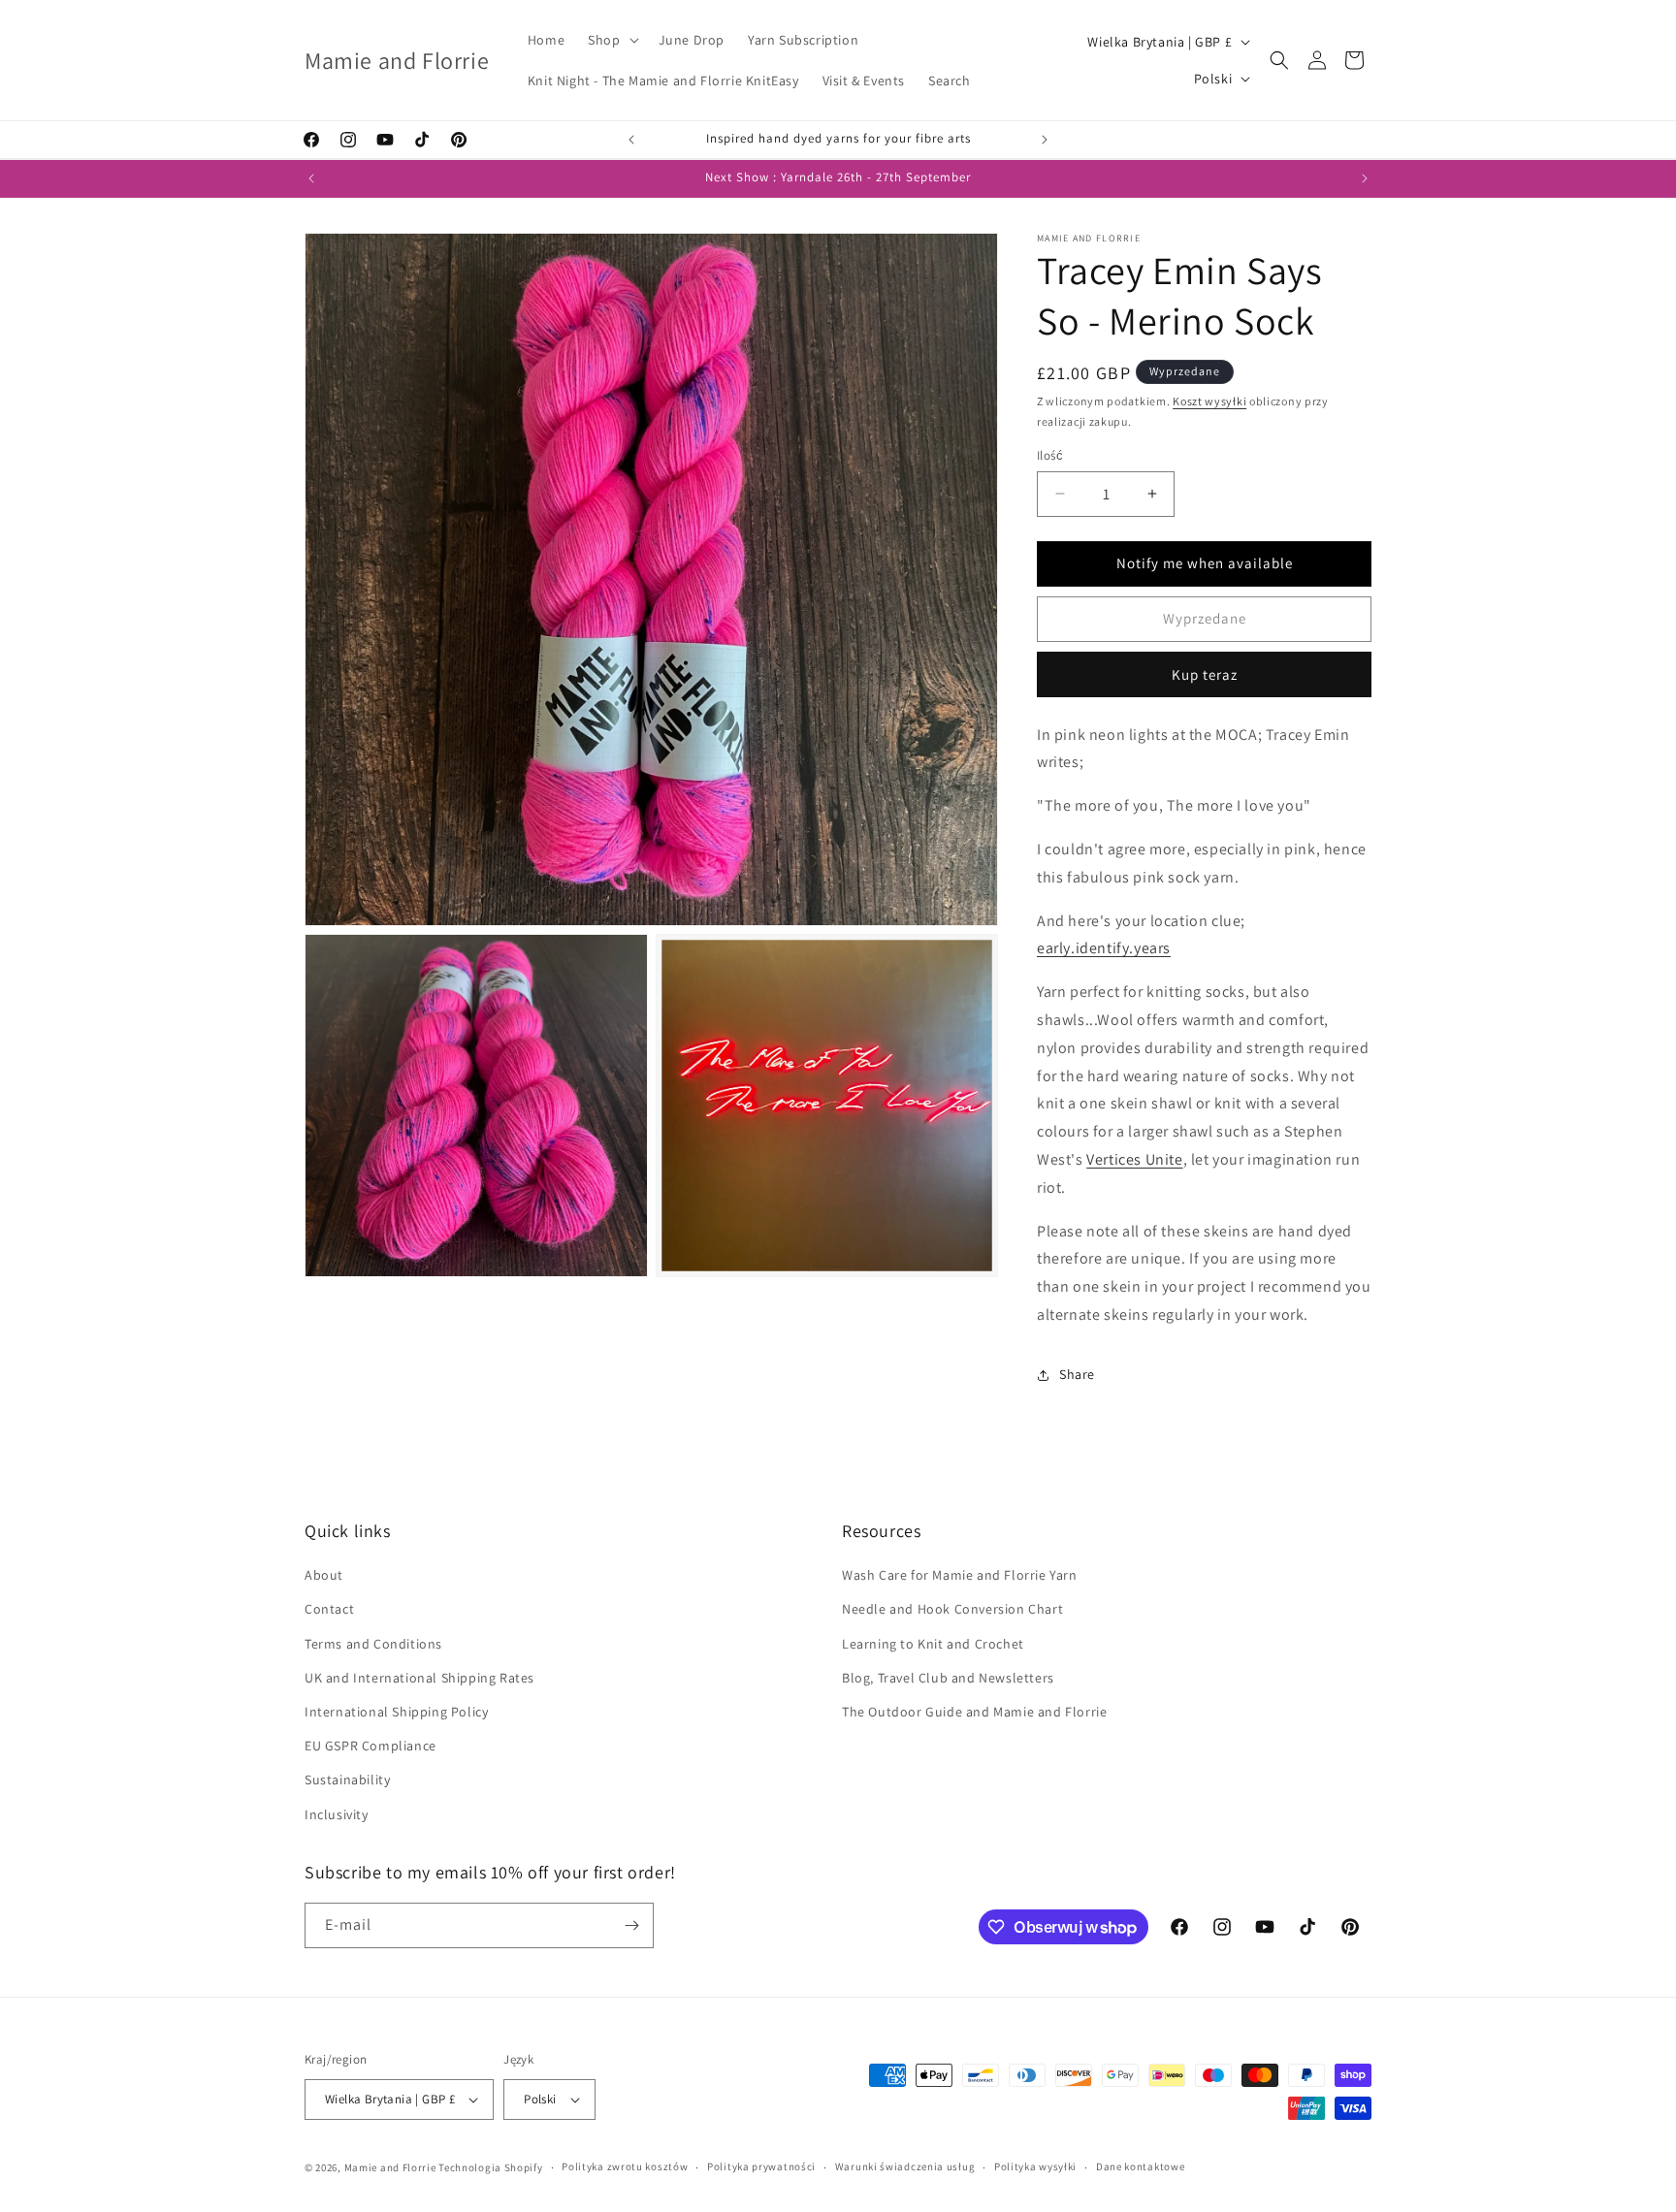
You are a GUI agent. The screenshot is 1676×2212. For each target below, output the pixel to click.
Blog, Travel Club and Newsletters (948, 1678)
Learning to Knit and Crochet (933, 1644)
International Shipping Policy (396, 1712)
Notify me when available (1205, 563)
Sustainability (347, 1779)
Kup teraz (1205, 674)
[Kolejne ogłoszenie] (1045, 140)
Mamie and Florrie (392, 2167)
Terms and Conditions (373, 1644)
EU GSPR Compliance (371, 1746)
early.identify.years (1104, 948)
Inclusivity (337, 1814)
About (324, 1575)
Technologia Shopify (490, 2167)
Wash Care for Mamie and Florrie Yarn (960, 1575)
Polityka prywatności (761, 2166)
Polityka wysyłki (1035, 2166)
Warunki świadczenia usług (905, 2166)
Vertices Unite (1134, 1159)
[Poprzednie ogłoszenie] (631, 140)
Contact (329, 1609)
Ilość (1050, 455)
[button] (611, 40)
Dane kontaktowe (1141, 2166)
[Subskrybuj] (631, 1925)
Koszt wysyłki (1209, 401)
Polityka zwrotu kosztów (625, 2166)
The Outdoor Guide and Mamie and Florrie (974, 1712)
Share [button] (1077, 1374)
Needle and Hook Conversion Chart (952, 1609)
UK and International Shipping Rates (419, 1678)
